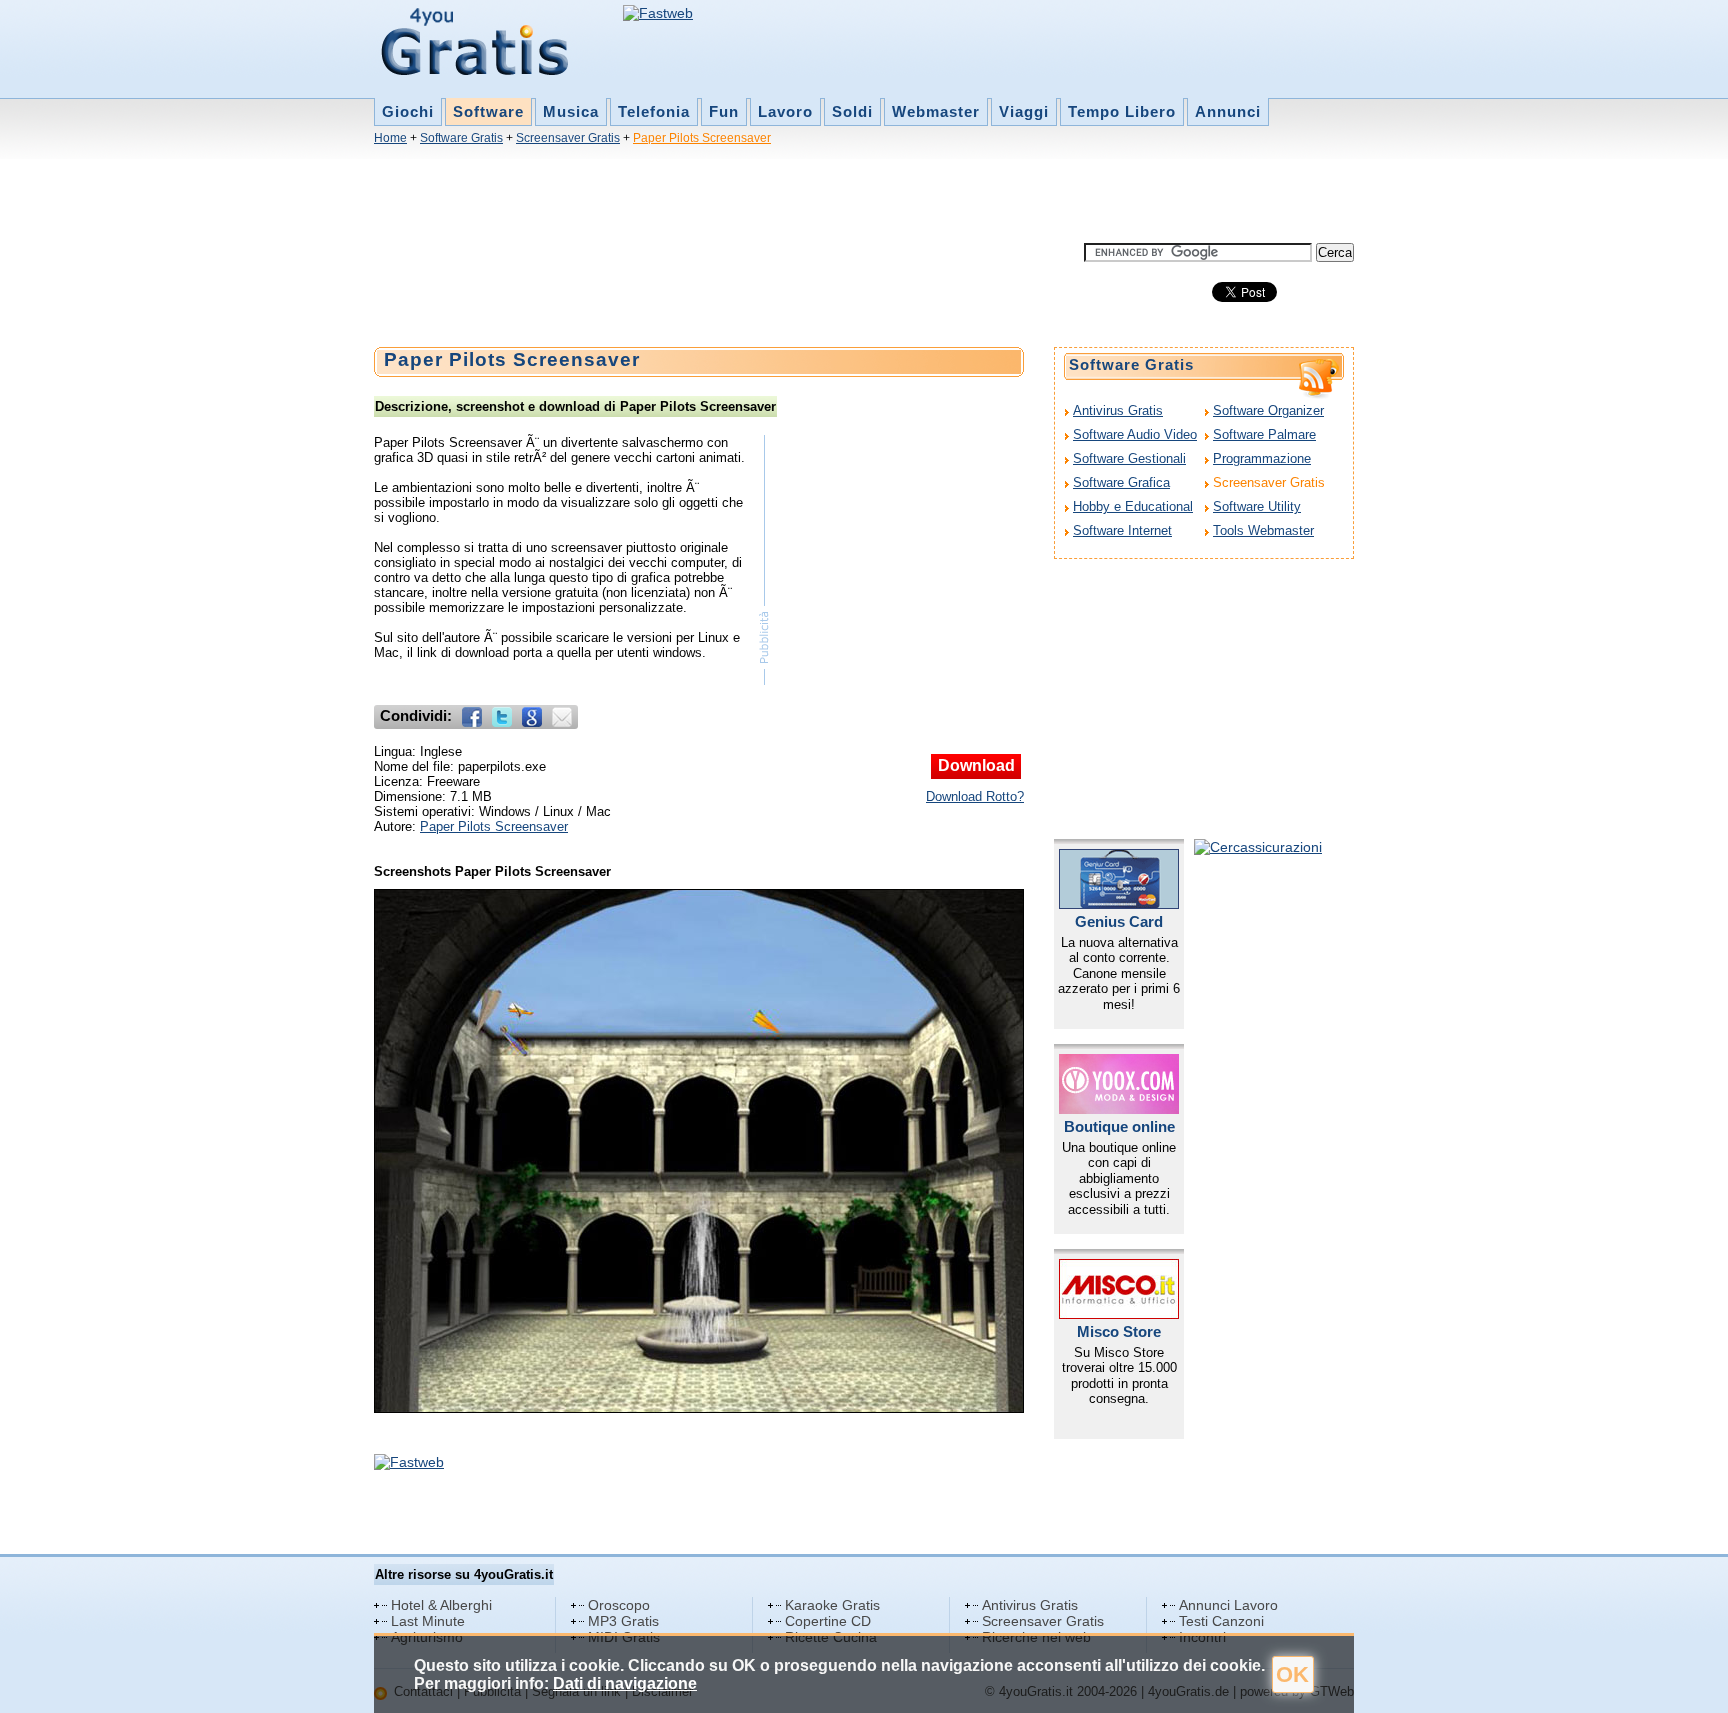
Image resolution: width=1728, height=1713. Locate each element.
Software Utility (1257, 506)
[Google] (532, 717)
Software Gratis (461, 138)
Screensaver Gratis (568, 138)
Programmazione (1262, 458)
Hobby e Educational (1133, 506)
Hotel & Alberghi (441, 1605)
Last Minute (428, 1621)
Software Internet (1122, 530)
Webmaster (936, 111)
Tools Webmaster (1263, 530)
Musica (571, 111)
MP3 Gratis (623, 1621)
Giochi (408, 111)
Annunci (1228, 111)
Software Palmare (1264, 434)
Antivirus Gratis (1118, 410)
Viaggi (1024, 111)
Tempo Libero (1122, 111)
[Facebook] (472, 717)
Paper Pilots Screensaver (702, 138)
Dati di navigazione (625, 1683)
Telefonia (654, 111)
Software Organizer (1268, 410)
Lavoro (785, 111)
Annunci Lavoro (1228, 1605)
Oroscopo (619, 1605)
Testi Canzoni (1221, 1621)
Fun (724, 111)
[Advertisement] (738, 198)
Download (976, 765)
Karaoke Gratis (832, 1605)
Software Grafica (1121, 482)
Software (488, 111)
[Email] (562, 717)
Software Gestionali (1129, 458)
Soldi (852, 111)
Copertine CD (828, 1621)
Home (390, 138)
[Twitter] (502, 717)
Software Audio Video (1135, 434)
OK (1292, 1674)
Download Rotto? (975, 796)
